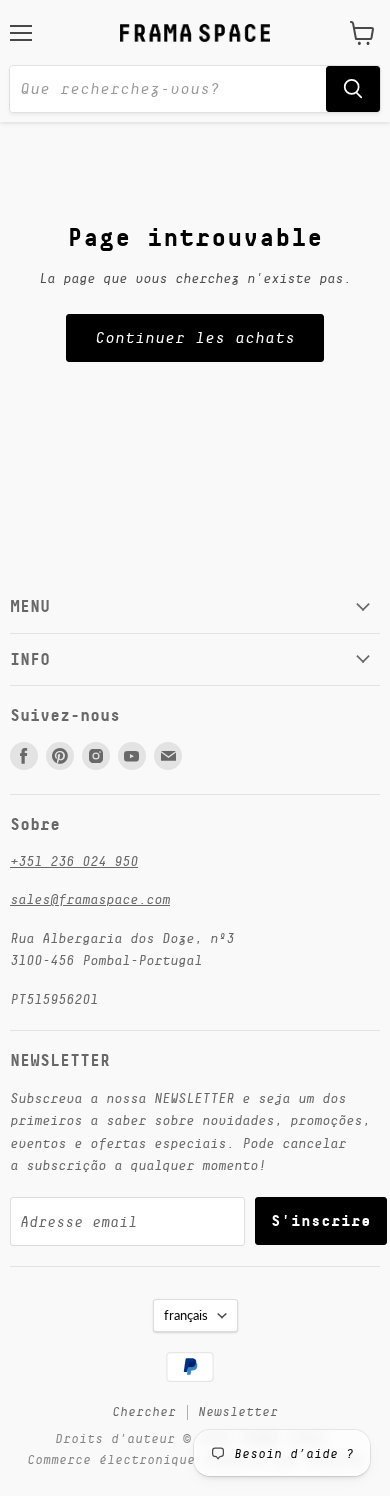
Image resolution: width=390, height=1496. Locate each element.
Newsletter (238, 1411)
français (186, 1315)
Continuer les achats (195, 338)
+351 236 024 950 (74, 861)
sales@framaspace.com (90, 899)
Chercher (144, 1411)
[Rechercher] (353, 89)
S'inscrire (321, 1220)
